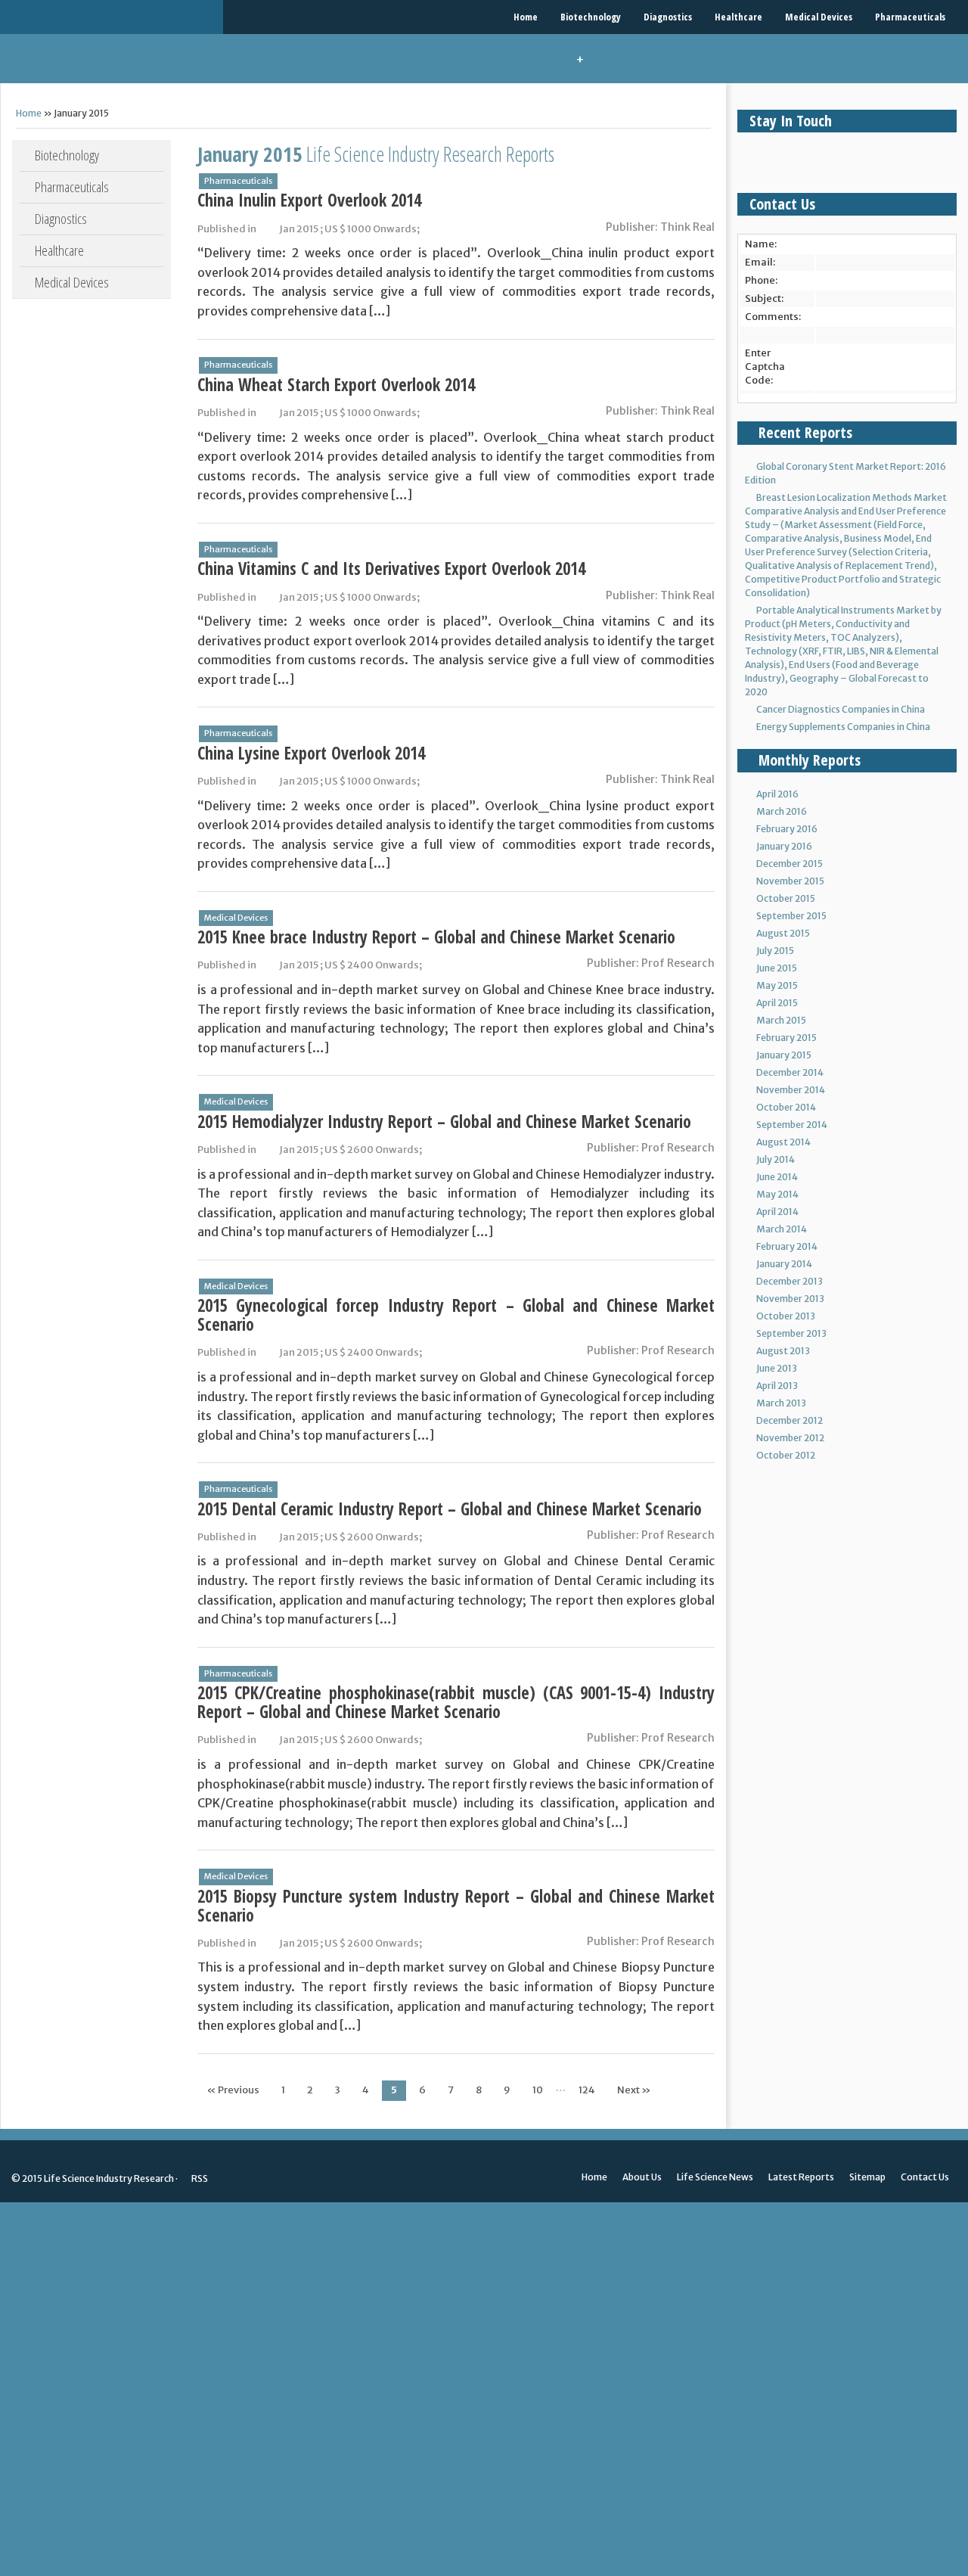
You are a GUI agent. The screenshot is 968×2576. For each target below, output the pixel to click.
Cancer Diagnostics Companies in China (841, 709)
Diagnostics (668, 17)
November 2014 (791, 1090)
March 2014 (782, 1229)
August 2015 (783, 933)
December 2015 (790, 864)
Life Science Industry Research (109, 2178)
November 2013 (790, 1299)
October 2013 (786, 1316)
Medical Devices (819, 17)
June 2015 (777, 968)
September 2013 (791, 1333)
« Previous (233, 2090)
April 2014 (777, 1212)
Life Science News (715, 2177)
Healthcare (738, 17)
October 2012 (786, 1455)
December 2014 (790, 1072)
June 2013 (777, 1368)
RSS (199, 2178)
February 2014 (787, 1246)
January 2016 (784, 846)
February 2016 (787, 829)
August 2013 (783, 1351)
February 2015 (786, 1038)
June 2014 (777, 1177)
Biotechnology (591, 17)
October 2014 (786, 1107)
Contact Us (925, 2177)
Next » (634, 2090)
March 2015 (781, 1020)
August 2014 (783, 1142)
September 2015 (791, 916)
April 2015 (777, 1003)
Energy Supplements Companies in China (843, 727)
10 (538, 2090)
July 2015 (775, 951)
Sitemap (867, 2177)
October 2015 (786, 898)
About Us (642, 2177)
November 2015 (790, 881)
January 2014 (784, 1264)
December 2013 (790, 1281)
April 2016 (777, 794)
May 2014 (777, 1194)
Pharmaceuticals (910, 17)
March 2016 (782, 811)
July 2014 (776, 1159)
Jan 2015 (299, 229)
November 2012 (790, 1438)
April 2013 (777, 1386)
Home (526, 17)
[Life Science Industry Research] (112, 17)
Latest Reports (801, 2177)
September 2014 (792, 1125)
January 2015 (784, 1055)
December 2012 (790, 1420)
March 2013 (781, 1403)
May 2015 (777, 985)
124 (587, 2090)
